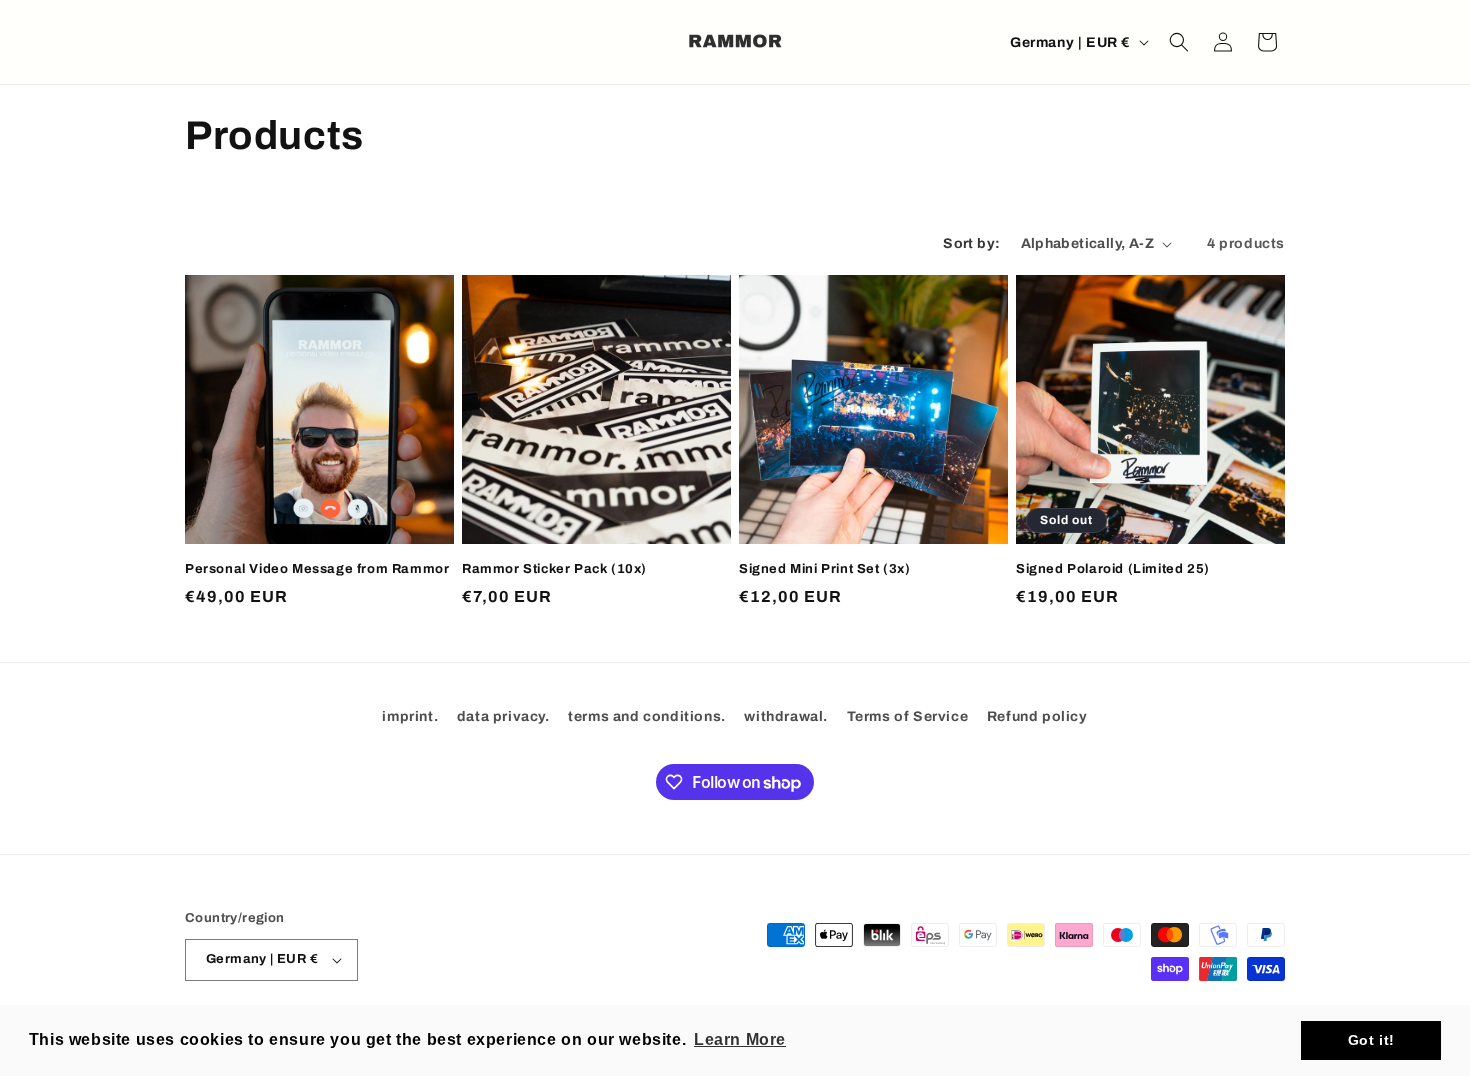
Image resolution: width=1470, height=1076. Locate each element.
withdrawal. (786, 716)
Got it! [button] (1371, 1040)
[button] (1179, 42)
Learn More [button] (740, 1039)
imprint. (410, 716)
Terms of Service (908, 716)
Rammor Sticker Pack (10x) (554, 569)
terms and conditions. (647, 716)
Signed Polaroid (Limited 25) (1113, 569)
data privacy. (503, 716)
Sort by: (971, 243)
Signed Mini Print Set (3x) (825, 569)
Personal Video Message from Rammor (317, 569)
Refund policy (1037, 716)
